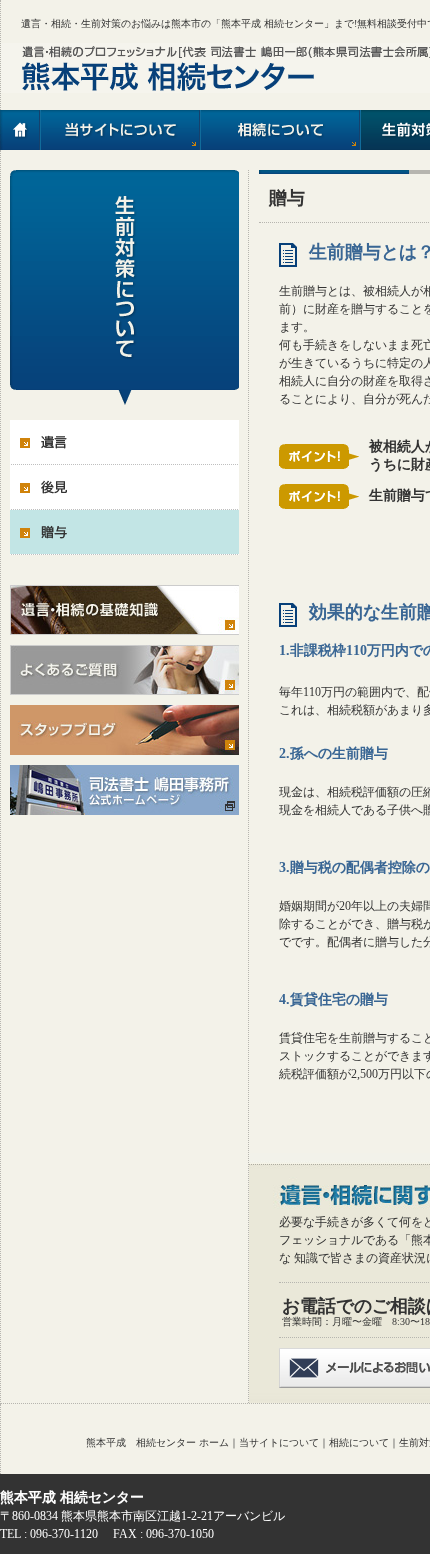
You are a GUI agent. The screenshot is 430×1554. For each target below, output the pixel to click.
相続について (359, 1442)
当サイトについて (279, 1442)
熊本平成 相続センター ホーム (157, 1442)
